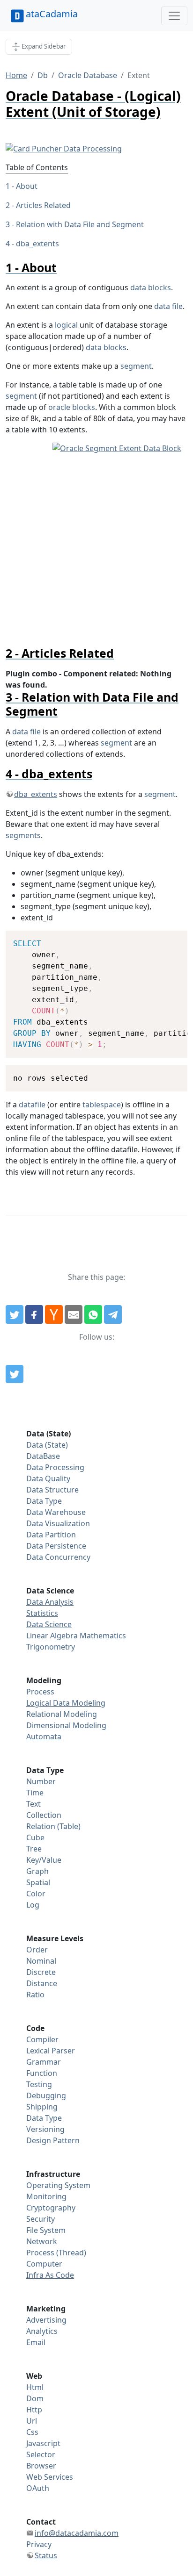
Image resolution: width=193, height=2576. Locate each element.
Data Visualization (58, 1523)
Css (32, 2432)
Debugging (46, 2095)
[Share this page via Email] (74, 1314)
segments (23, 835)
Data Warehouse (56, 1512)
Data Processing (55, 1467)
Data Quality (48, 1478)
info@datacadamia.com (77, 2533)
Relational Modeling (62, 1714)
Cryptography (51, 2208)
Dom (35, 2398)
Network (42, 2241)
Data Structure (52, 1490)
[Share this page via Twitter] (15, 1314)
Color (36, 1894)
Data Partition (51, 1535)
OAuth (38, 2488)
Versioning (45, 2129)
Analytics (42, 2331)
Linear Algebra (52, 1636)
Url (32, 2421)
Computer (44, 2264)
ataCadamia (52, 14)
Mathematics (103, 1636)
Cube (35, 1837)
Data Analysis (50, 1602)
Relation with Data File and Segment (80, 224)
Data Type (44, 1501)
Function (42, 2073)
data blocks (151, 287)
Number (41, 1781)
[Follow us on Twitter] (15, 1374)
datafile (32, 1105)
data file (168, 306)
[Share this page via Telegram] (113, 1314)
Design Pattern (53, 2140)
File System (46, 2230)
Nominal (41, 1961)
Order (37, 1950)
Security (41, 2219)
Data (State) (47, 1445)
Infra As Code (50, 2275)
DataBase (43, 1456)
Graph (37, 1871)
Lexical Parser (51, 2051)
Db (43, 75)
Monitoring (46, 2196)
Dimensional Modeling (66, 1725)
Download (168, 939)
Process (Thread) (56, 2253)
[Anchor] (63, 267)
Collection (44, 1815)
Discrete (41, 1972)
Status (46, 2555)
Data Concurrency (58, 1557)
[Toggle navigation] (174, 16)
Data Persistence (56, 1546)
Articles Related (43, 205)
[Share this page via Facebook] (34, 1314)
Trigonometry (51, 1647)
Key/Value (44, 1860)
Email (36, 2342)
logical (66, 325)
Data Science (49, 1624)
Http (34, 2410)
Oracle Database (88, 75)
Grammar (44, 2062)
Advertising (46, 2320)
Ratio (35, 1995)
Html (35, 2387)
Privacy (39, 2544)
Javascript (43, 2443)
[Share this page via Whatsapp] (93, 1314)
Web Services (50, 2477)
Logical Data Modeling (66, 1703)
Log (33, 1905)
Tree (34, 1849)
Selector (41, 2454)
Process (40, 1692)
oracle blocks (72, 407)
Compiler (42, 2039)
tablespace (102, 1105)
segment (136, 366)
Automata (44, 1736)
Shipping (42, 2107)
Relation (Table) (53, 1826)
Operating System (58, 2185)
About (27, 186)
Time (35, 1793)
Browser (41, 2466)
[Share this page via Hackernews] (54, 1314)
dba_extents (37, 244)
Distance (42, 1983)
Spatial (38, 1882)
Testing (39, 2084)
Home (16, 75)
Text (33, 1804)
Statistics (42, 1613)
